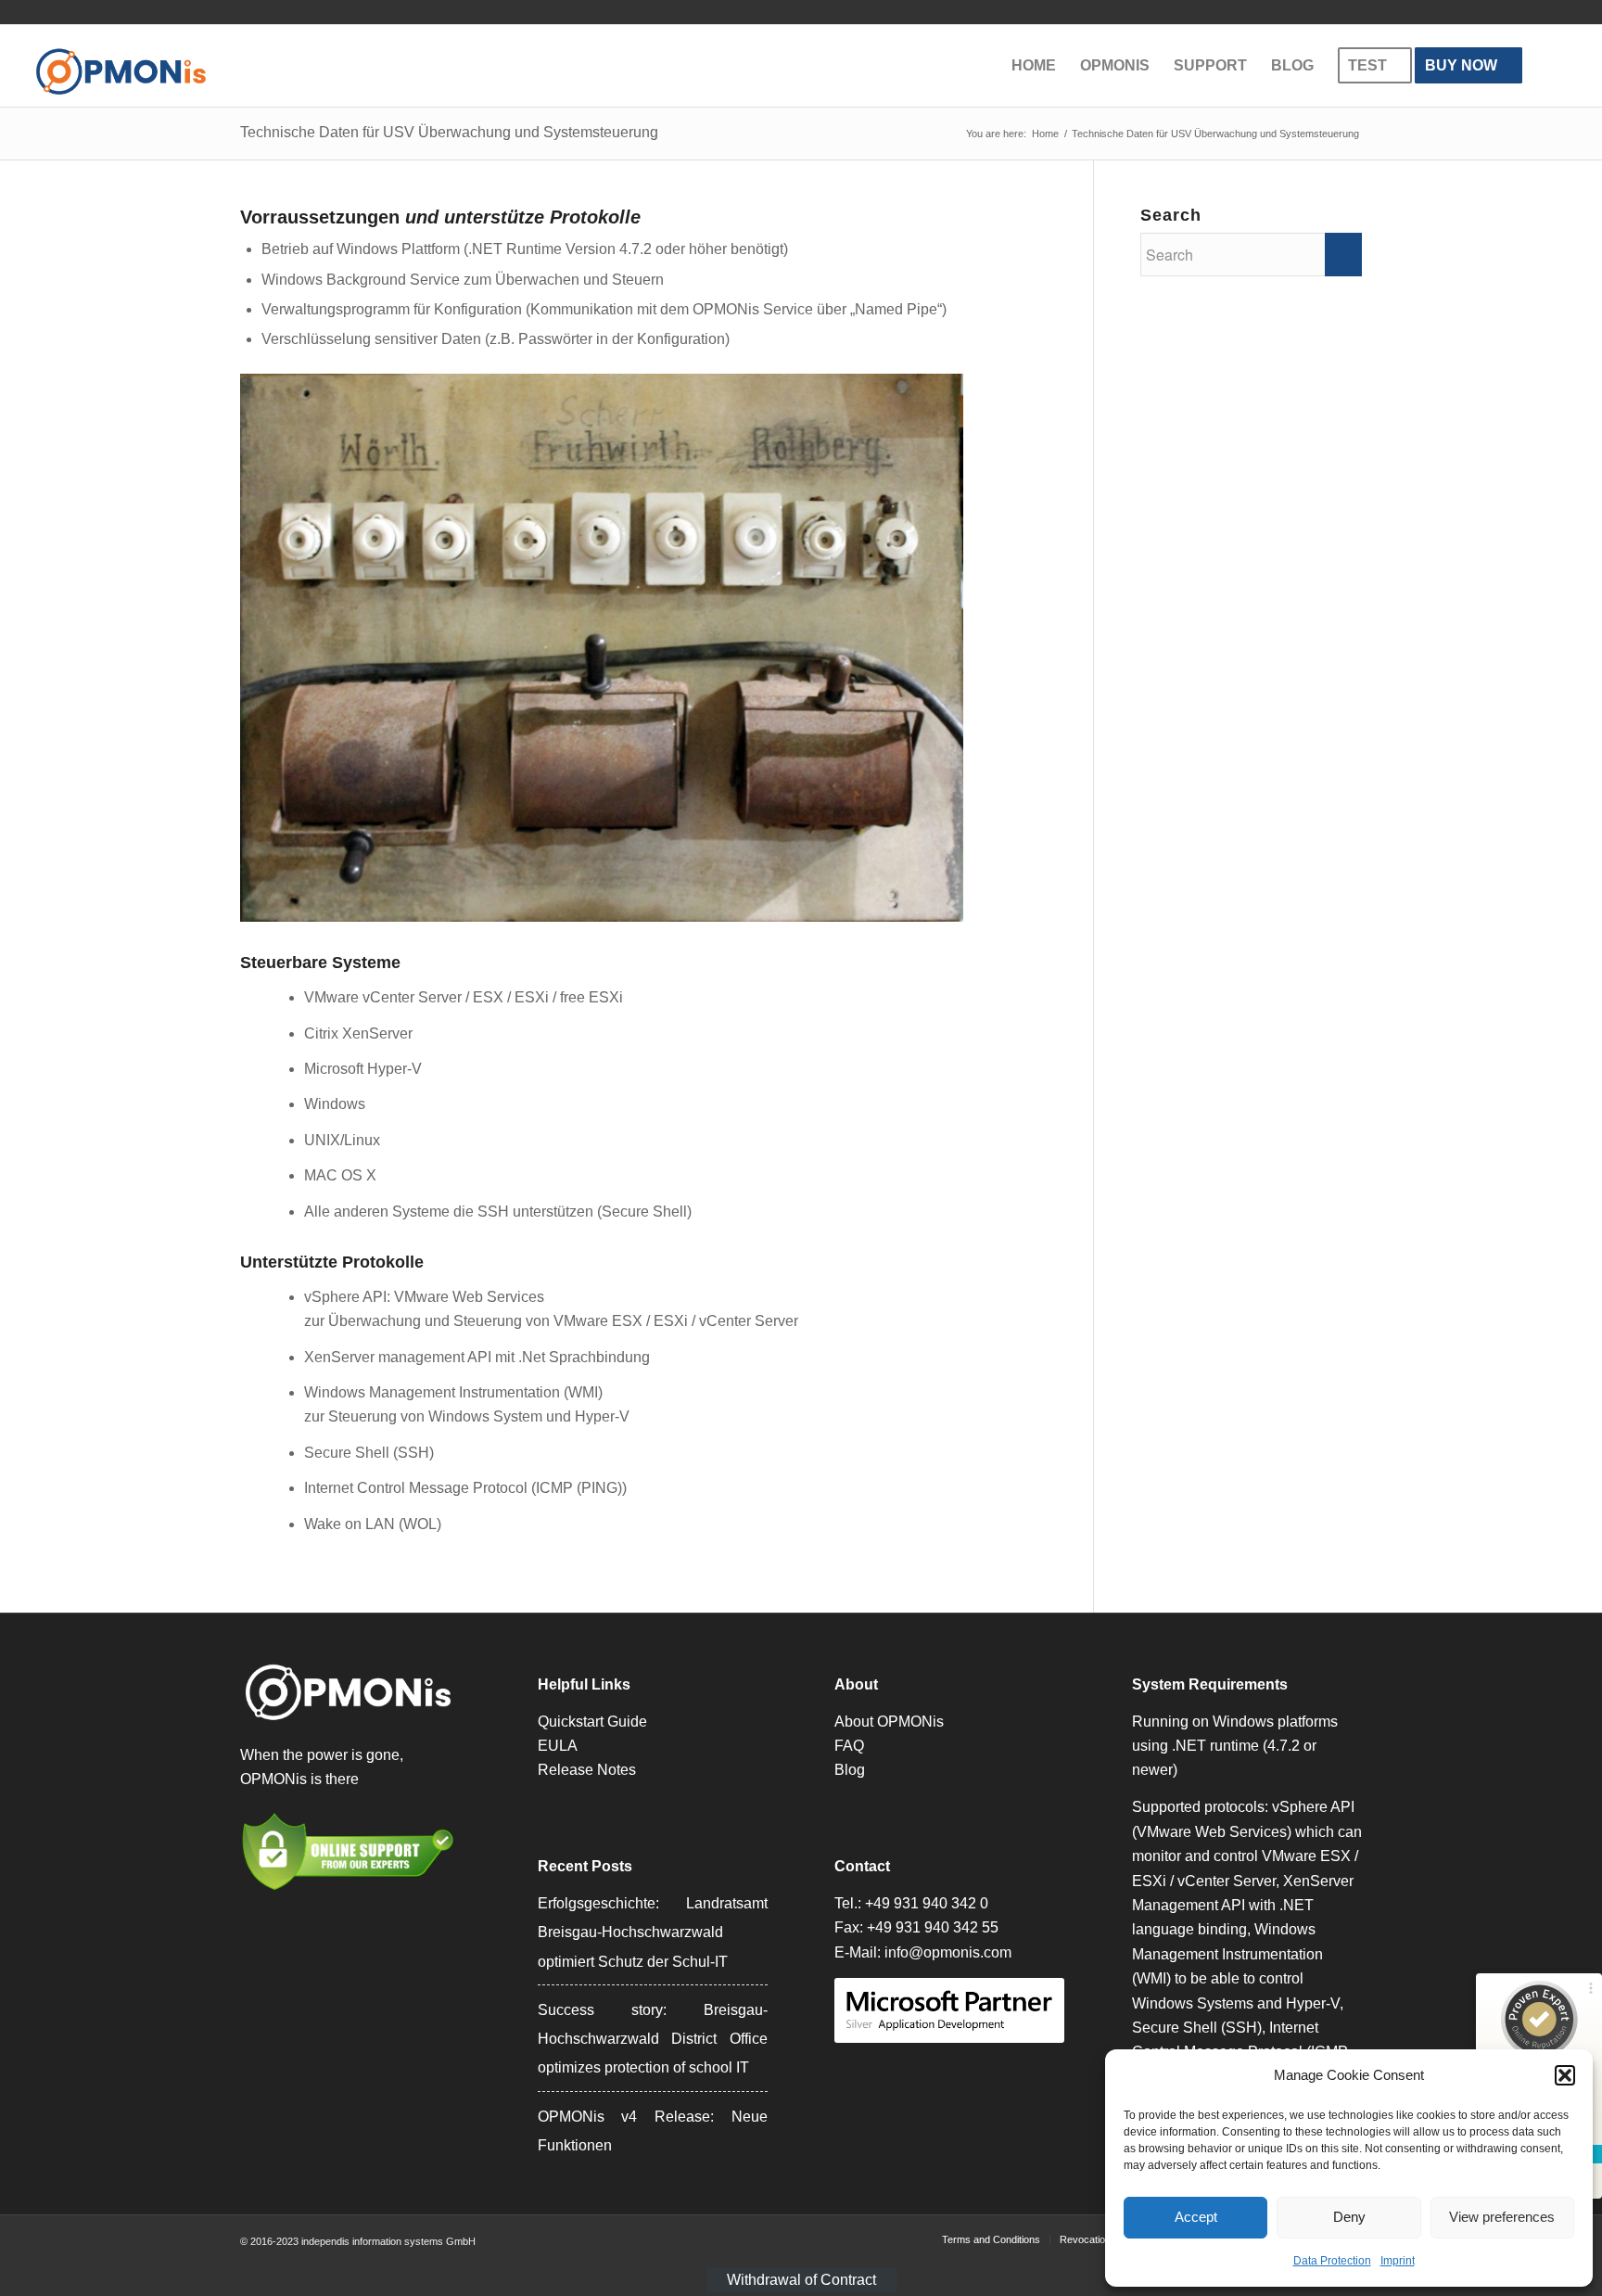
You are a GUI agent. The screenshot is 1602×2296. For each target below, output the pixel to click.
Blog (850, 1770)
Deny (1349, 2217)
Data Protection (1332, 2261)
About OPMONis (889, 1722)
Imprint (1398, 2261)
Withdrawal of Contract (801, 2280)
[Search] (1552, 66)
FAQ (849, 1746)
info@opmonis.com (948, 1952)
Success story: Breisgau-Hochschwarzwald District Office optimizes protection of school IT (653, 2039)
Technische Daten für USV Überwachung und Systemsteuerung (449, 132)
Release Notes (587, 1770)
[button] (1565, 2075)
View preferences (1502, 2217)
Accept (1196, 2217)
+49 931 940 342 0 (927, 1903)
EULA (558, 1746)
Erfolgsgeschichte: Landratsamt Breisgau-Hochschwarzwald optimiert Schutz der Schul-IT (653, 1932)
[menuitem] (1034, 66)
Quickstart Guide (592, 1722)
